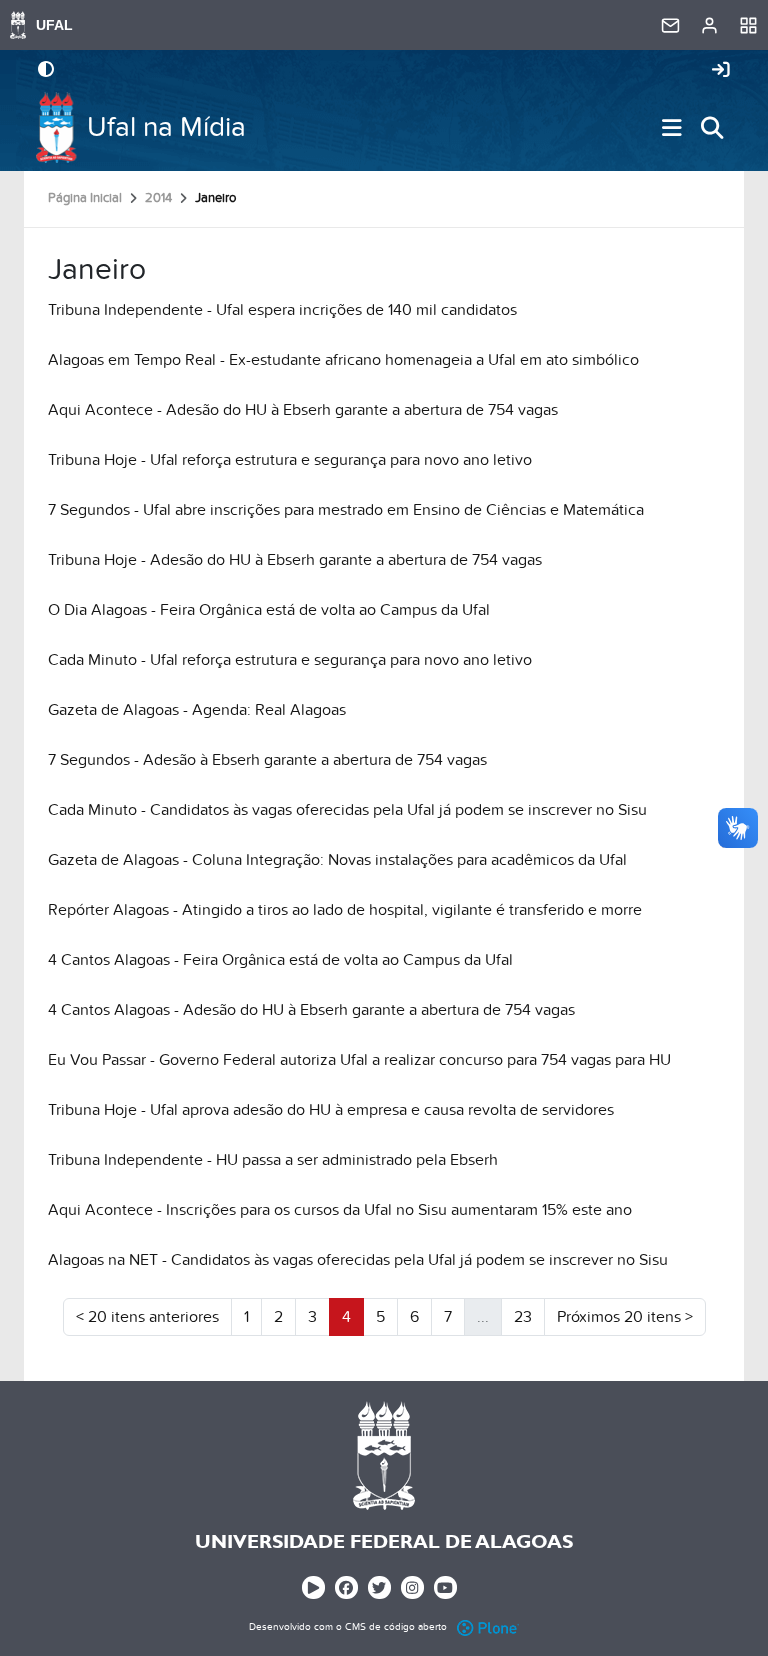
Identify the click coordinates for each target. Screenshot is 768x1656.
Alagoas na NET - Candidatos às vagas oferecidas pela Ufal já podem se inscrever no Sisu (358, 1260)
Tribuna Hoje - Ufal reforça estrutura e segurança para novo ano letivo (290, 460)
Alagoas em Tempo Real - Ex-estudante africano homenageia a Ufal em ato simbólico (343, 360)
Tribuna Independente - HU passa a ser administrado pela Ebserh (273, 1160)
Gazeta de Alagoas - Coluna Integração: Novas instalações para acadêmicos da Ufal (337, 860)
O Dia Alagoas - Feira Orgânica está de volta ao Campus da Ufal (269, 610)
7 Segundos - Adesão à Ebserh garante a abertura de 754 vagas (267, 760)
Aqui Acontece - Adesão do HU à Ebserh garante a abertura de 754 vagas (303, 410)
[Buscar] (712, 128)
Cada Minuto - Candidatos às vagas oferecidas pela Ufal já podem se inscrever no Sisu (347, 810)
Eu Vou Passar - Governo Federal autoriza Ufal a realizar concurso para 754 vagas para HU (359, 1060)
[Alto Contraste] (46, 71)
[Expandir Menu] (672, 128)
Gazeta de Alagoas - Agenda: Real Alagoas (197, 710)
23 (523, 1317)
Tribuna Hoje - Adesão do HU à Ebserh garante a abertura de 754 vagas (295, 560)
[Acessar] (721, 71)
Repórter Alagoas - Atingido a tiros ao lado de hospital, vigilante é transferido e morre (345, 910)
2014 (158, 198)
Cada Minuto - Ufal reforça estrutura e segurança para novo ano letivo (290, 660)
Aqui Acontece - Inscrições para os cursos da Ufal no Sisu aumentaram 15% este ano (340, 1210)
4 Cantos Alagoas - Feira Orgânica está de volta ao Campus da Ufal (280, 960)
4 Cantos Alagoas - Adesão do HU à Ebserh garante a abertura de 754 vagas (311, 1010)
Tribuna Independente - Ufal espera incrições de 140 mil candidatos (282, 310)
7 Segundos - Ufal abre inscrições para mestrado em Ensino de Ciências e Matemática (346, 510)
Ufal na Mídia (166, 127)
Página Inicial (85, 198)
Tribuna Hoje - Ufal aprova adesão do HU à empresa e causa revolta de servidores (331, 1110)
